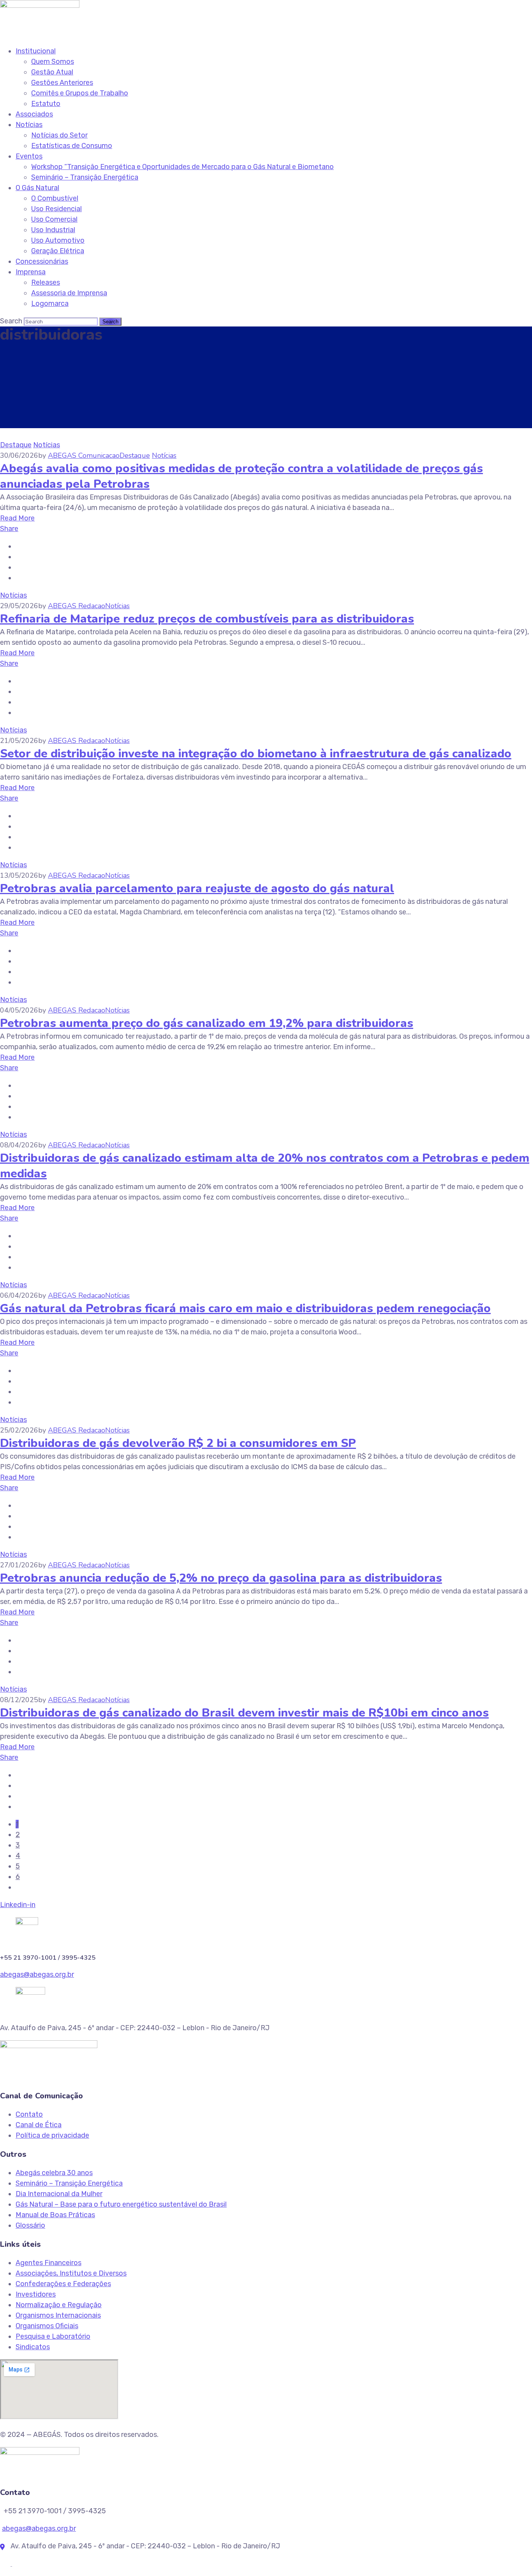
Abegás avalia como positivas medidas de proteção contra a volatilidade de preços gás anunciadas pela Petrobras (241, 476)
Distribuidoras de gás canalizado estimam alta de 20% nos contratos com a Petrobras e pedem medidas (265, 1166)
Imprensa (31, 272)
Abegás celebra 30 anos (54, 2173)
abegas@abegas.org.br (37, 1974)
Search (11, 321)
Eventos (29, 156)
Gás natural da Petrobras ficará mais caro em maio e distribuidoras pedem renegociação (245, 1308)
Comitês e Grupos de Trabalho (80, 93)
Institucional (36, 51)
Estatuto (46, 104)
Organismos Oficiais (47, 2326)
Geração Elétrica (58, 251)
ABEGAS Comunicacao (84, 455)
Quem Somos (53, 62)
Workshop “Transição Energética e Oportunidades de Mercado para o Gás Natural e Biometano (182, 167)
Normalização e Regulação (59, 2305)
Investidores (36, 2294)
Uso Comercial (54, 219)
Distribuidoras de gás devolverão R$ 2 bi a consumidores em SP (178, 1443)
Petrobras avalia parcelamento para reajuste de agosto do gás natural (197, 888)
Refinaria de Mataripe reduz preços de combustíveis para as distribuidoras (207, 619)
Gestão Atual (52, 72)
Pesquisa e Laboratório (53, 2336)
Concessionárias (42, 261)
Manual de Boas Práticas (55, 2215)
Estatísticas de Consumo (72, 146)
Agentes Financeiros (48, 2263)
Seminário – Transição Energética (85, 177)
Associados (34, 114)
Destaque (16, 445)
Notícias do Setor (59, 135)
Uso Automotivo (58, 240)
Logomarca (50, 303)
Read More (17, 518)
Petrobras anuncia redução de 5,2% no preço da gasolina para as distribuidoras (221, 1578)
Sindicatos (33, 2347)
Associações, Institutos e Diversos (71, 2273)
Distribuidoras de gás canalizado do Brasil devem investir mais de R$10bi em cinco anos (244, 1713)
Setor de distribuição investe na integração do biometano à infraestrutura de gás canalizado (256, 754)
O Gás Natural (37, 188)
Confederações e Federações (63, 2284)
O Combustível (55, 198)
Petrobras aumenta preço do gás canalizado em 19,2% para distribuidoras (207, 1023)
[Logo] (40, 5)
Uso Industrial (53, 230)
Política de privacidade (52, 2135)
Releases (46, 282)
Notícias (29, 125)
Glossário (30, 2225)
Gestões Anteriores (62, 83)
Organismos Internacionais (58, 2315)
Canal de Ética (39, 2125)
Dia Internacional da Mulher (59, 2194)
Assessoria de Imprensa (69, 293)
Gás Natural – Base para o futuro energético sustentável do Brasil (121, 2204)
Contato (29, 2114)
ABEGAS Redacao (77, 606)
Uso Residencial (56, 209)
